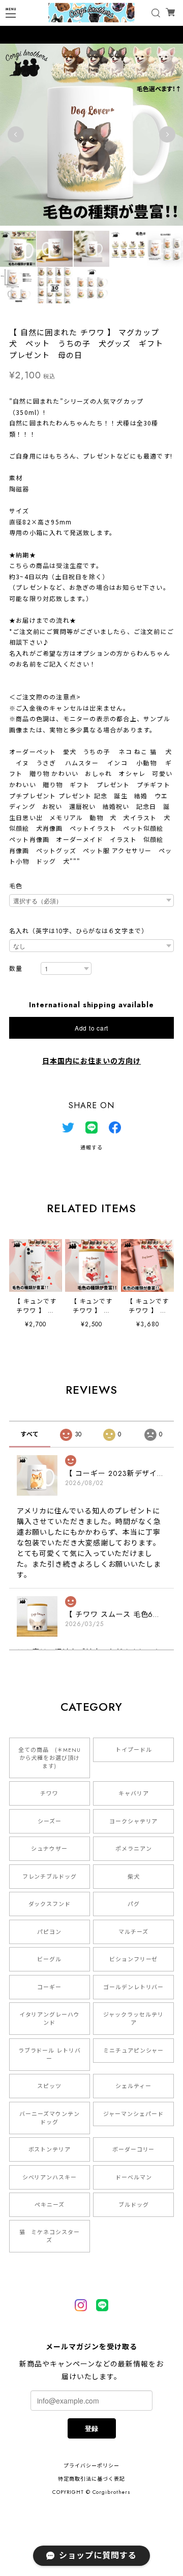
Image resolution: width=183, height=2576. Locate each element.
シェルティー (133, 2086)
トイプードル (134, 1750)
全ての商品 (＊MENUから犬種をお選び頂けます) (50, 1758)
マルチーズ (133, 1932)
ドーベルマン (134, 2177)
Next (167, 134)
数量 (16, 969)
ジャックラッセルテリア (133, 2019)
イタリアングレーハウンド (50, 2019)
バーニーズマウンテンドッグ (50, 2118)
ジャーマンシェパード (133, 2114)
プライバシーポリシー (91, 2466)
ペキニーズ (50, 2205)
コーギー (49, 1987)
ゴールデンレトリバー (134, 1987)
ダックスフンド (50, 1904)
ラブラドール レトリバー (50, 2055)
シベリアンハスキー (50, 2177)
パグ (134, 1904)
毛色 (16, 886)
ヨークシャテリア (134, 1821)
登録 (91, 2428)
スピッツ (49, 2086)
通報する (91, 1148)
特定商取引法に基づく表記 (91, 2479)
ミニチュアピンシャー (134, 2051)
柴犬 (134, 1877)
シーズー (50, 1821)
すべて (30, 1434)
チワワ (49, 1793)
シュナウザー (49, 1849)
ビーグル (49, 1959)
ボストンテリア (50, 2149)
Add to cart (91, 1028)
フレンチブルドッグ (50, 1877)
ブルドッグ (134, 2205)
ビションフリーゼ (134, 1959)
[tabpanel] (91, 134)
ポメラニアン (134, 1849)
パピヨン (49, 1932)
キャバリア (134, 1793)
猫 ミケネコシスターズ (50, 2236)
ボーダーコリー (134, 2149)
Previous (16, 134)
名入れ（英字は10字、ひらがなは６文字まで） (79, 931)
